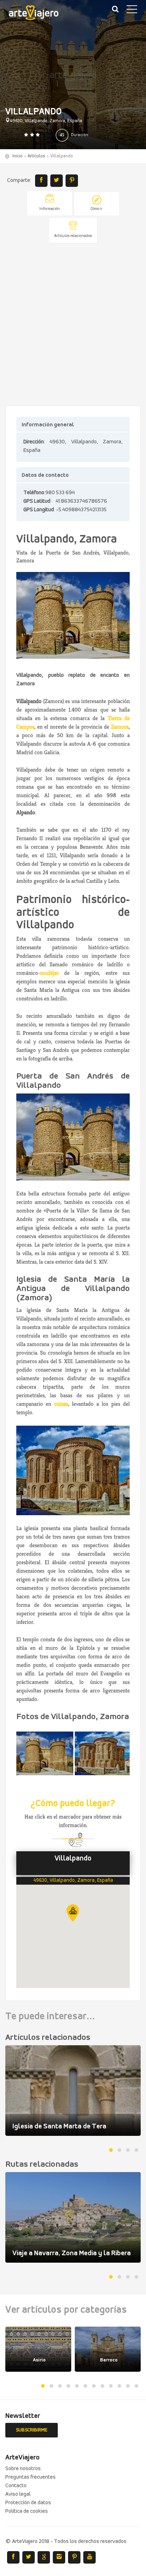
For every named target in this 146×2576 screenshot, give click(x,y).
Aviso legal (18, 2494)
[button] (73, 1913)
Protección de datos (28, 2503)
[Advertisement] (73, 325)
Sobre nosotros (23, 2469)
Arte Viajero (39, 14)
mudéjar (49, 973)
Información (50, 209)
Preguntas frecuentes (30, 2477)
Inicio (18, 156)
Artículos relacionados (73, 236)
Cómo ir (97, 209)
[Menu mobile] (132, 11)
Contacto (16, 2486)
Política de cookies (27, 2511)
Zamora (120, 727)
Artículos (36, 156)
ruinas (61, 1404)
